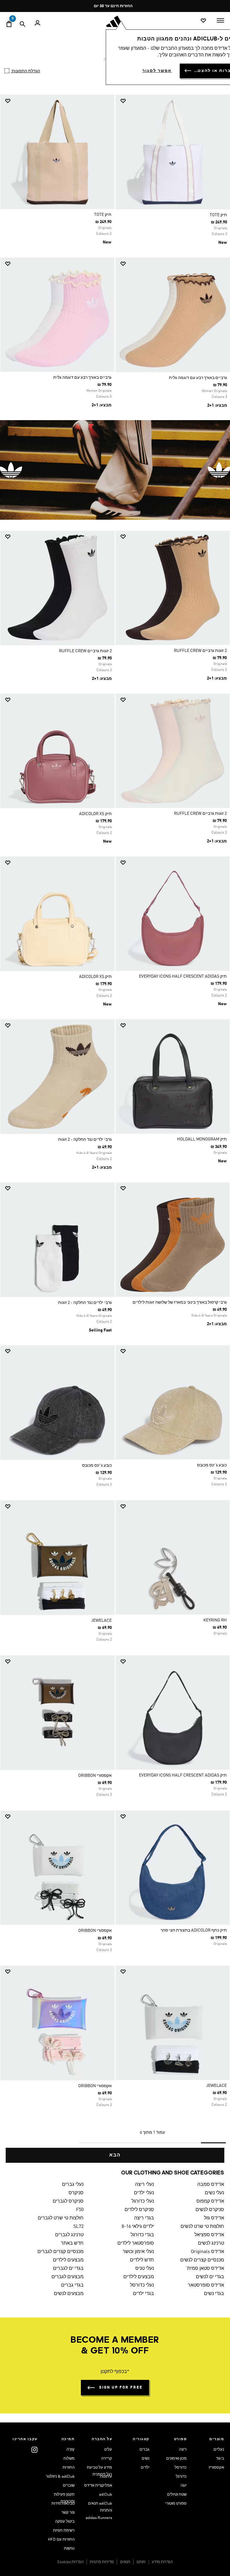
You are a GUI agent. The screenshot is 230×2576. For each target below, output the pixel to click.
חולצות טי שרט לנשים (202, 2227)
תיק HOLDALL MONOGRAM (202, 1139)
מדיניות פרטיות (102, 2562)
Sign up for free (121, 2388)
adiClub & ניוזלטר (60, 2477)
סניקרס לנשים (210, 2210)
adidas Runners (99, 2518)
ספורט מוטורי (176, 2504)
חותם (141, 2562)
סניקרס (76, 2193)
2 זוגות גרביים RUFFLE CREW (200, 651)
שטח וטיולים (177, 2495)
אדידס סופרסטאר (206, 2285)
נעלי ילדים (144, 2193)
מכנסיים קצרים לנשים (202, 2260)
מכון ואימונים (176, 2459)
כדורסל (181, 2468)
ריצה (183, 2450)
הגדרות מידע (162, 2562)
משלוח (69, 2459)
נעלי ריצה (144, 2185)
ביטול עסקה (65, 2522)
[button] (175, 101)
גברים (144, 2450)
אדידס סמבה (211, 2185)
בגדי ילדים (143, 2294)
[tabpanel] (115, 1129)
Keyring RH (215, 1620)
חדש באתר (72, 2243)
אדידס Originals (207, 2252)
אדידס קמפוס (210, 2201)
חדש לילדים (142, 2260)
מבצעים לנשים (69, 2294)
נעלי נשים (214, 2193)
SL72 (78, 2227)
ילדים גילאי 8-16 (138, 2227)
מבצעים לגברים (68, 2277)
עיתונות (106, 2477)
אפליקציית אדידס (98, 2486)
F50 (80, 2210)
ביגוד (220, 2459)
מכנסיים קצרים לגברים (60, 2252)
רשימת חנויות (64, 2531)
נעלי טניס (144, 2269)
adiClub (106, 2495)
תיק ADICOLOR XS (95, 814)
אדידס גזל (214, 2218)
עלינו (108, 2450)
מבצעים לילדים (68, 2260)
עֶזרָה (71, 2450)
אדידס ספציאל (209, 2235)
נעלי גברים (73, 2185)
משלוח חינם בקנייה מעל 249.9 (117, 6)
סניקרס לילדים (139, 2210)
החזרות (69, 2468)
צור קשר (68, 2513)
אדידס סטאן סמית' (205, 2269)
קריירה (107, 2459)
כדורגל (181, 2477)
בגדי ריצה (144, 2218)
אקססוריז (216, 2468)
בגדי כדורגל (142, 2235)
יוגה (184, 2486)
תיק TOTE (218, 215)
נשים (146, 2459)
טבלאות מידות (63, 2504)
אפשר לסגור (157, 71)
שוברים (69, 2486)
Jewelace (101, 1621)
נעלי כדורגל (143, 2201)
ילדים (145, 2468)
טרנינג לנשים (211, 2243)
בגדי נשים (214, 2294)
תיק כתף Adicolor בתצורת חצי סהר (194, 1930)
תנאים (125, 2562)
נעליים (219, 2450)
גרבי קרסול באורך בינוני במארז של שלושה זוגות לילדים (180, 1302)
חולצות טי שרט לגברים (61, 2218)
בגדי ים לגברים (68, 2269)
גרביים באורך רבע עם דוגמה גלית (198, 378)
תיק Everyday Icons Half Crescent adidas (183, 976)
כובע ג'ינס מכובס (212, 1465)
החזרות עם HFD (61, 2540)
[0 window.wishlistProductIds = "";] (203, 21)
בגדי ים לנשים (210, 2277)
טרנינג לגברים (69, 2235)
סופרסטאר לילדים (136, 2243)
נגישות (69, 2549)
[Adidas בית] (115, 21)
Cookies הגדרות (70, 2562)
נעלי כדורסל (142, 2285)
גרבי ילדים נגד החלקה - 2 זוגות (85, 1140)
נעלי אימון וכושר (138, 2252)
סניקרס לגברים (68, 2201)
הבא (115, 2155)
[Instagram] (34, 2450)
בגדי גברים (72, 2285)
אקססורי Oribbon (95, 1776)
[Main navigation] (220, 20)
